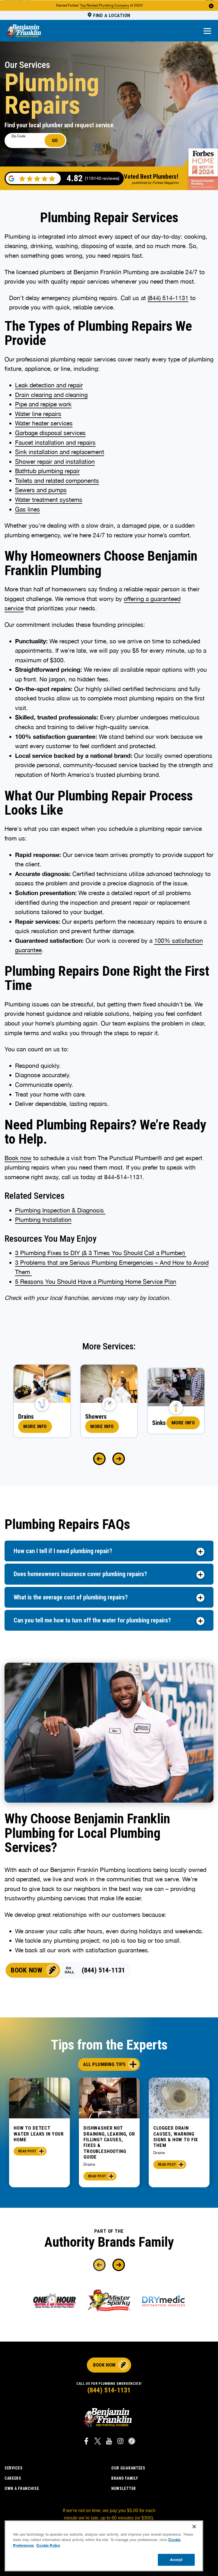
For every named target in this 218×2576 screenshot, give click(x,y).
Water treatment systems (49, 500)
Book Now (27, 1970)
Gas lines (28, 509)
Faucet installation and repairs (55, 442)
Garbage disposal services (50, 433)
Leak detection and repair (49, 385)
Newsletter (124, 2488)
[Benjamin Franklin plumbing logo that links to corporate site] (24, 32)
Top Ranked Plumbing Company (105, 5)
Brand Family (125, 2478)
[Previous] (99, 1459)
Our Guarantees (128, 2468)
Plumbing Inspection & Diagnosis (60, 1210)
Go (55, 140)
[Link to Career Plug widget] (132, 2442)
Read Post (27, 2151)
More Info (35, 1426)
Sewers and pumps (41, 490)
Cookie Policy (48, 2545)
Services (14, 2468)
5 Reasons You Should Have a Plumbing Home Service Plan (96, 1281)
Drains (89, 2164)
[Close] (194, 2527)
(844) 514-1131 (168, 298)
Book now (18, 1158)
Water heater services (44, 423)
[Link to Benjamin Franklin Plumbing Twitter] (98, 2442)
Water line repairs (38, 414)
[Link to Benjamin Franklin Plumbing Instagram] (120, 2442)
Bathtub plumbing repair (47, 471)
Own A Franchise (22, 2488)
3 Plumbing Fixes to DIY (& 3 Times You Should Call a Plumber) (101, 1253)
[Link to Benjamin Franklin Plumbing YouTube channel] (109, 2442)
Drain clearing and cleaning (51, 395)
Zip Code (18, 136)
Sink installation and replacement (60, 452)
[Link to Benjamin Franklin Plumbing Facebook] (86, 2442)
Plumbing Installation (43, 1220)
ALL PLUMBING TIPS (104, 2064)
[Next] (119, 1459)
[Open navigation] (207, 31)
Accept (176, 2560)
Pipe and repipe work (43, 404)
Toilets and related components (57, 480)
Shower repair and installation (55, 461)
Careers (13, 2478)
